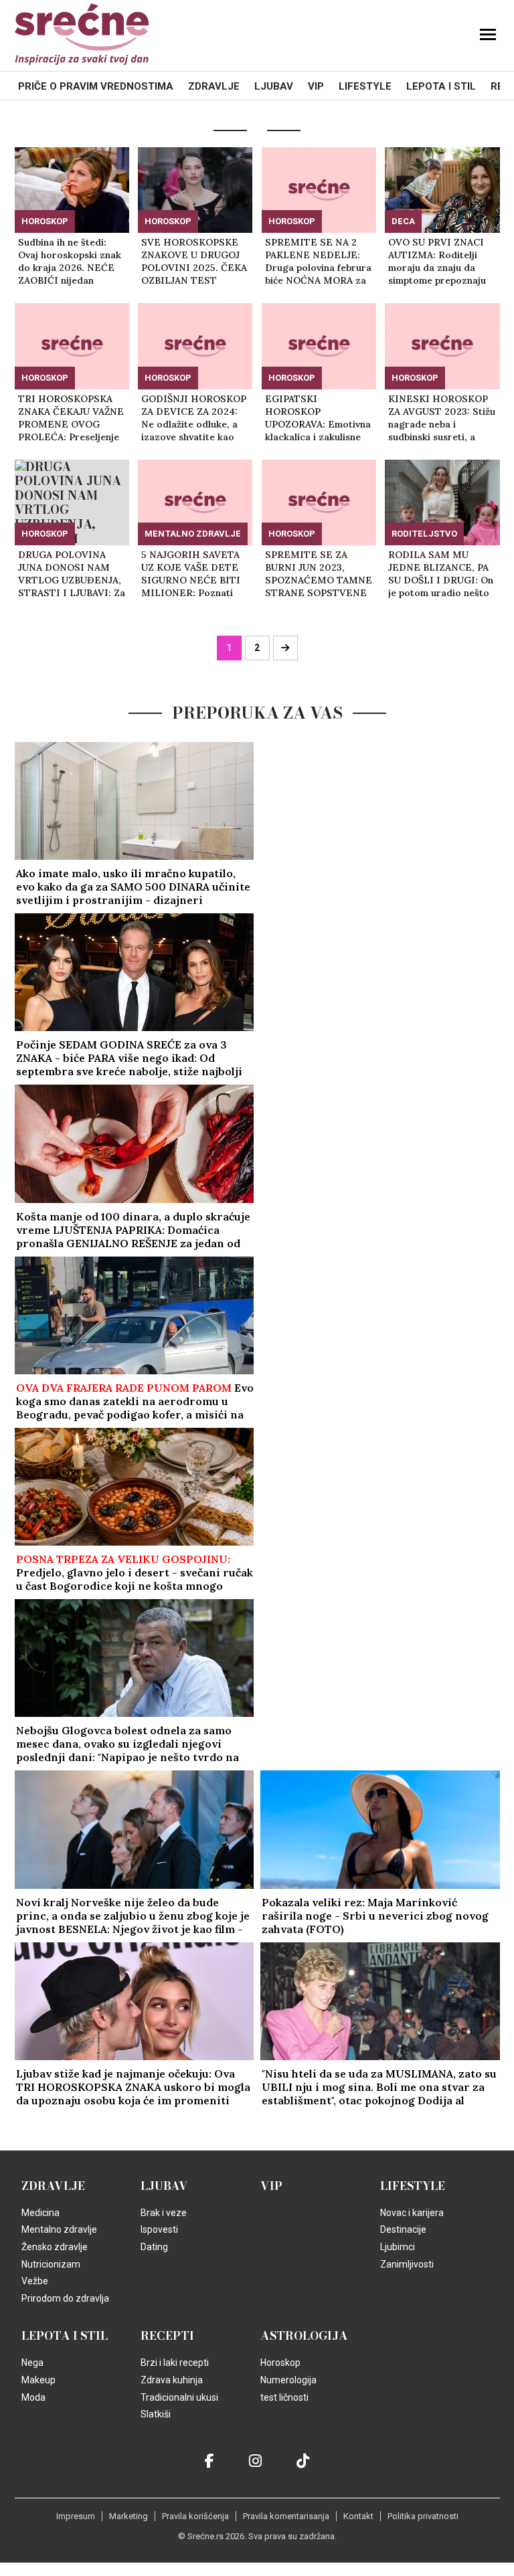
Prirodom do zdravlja (65, 2298)
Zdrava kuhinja (172, 2380)
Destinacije (403, 2229)
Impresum (76, 2516)
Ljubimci (398, 2247)
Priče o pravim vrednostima (96, 86)
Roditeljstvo (424, 534)
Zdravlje (214, 86)
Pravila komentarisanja (286, 2516)
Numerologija (288, 2380)
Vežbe (35, 2281)
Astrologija (304, 2336)
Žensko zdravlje (55, 2247)
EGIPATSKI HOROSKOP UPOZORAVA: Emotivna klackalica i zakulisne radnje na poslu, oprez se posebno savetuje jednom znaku (318, 418)
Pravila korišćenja (195, 2516)
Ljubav (274, 86)
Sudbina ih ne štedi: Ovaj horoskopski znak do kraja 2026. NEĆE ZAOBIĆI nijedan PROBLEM (70, 262)
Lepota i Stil (441, 86)
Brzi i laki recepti (175, 2363)
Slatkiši (156, 2414)
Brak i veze (164, 2213)
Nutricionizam (51, 2264)
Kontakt (358, 2516)
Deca (403, 221)
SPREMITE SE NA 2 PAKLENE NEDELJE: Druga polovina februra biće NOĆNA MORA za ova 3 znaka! (318, 262)
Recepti (167, 2336)
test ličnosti (284, 2397)
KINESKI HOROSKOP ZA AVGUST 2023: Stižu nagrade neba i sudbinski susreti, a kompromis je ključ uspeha (442, 418)
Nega (32, 2363)
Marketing (128, 2516)
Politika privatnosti (423, 2516)
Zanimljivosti (407, 2264)
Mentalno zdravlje (193, 534)
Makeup (38, 2380)
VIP (316, 86)
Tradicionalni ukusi (179, 2397)
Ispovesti (159, 2229)
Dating (154, 2247)
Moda (33, 2397)
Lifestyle (365, 86)
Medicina (40, 2213)
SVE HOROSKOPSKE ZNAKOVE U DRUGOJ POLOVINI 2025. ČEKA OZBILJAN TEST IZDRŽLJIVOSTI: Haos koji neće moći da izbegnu (194, 262)
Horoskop (45, 221)
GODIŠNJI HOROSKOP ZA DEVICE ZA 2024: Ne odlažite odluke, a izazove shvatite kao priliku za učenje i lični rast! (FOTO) (194, 418)
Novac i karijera (412, 2213)
